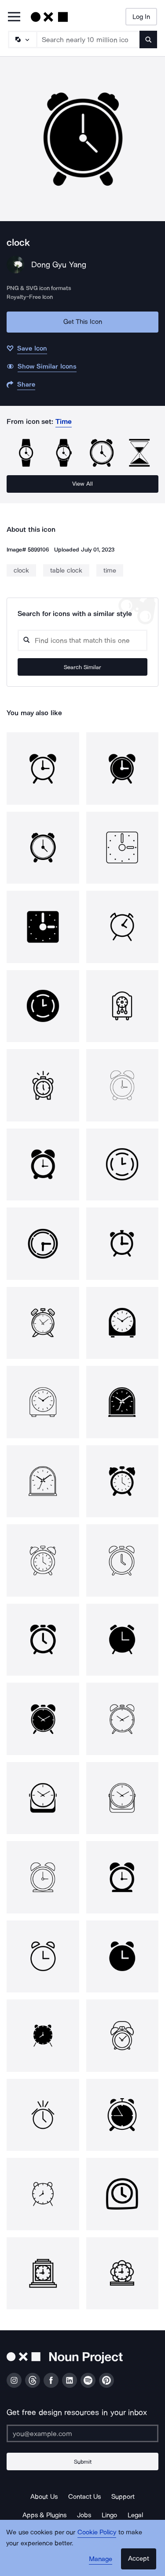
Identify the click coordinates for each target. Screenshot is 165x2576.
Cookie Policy (97, 2532)
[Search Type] (22, 39)
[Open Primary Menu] (14, 17)
